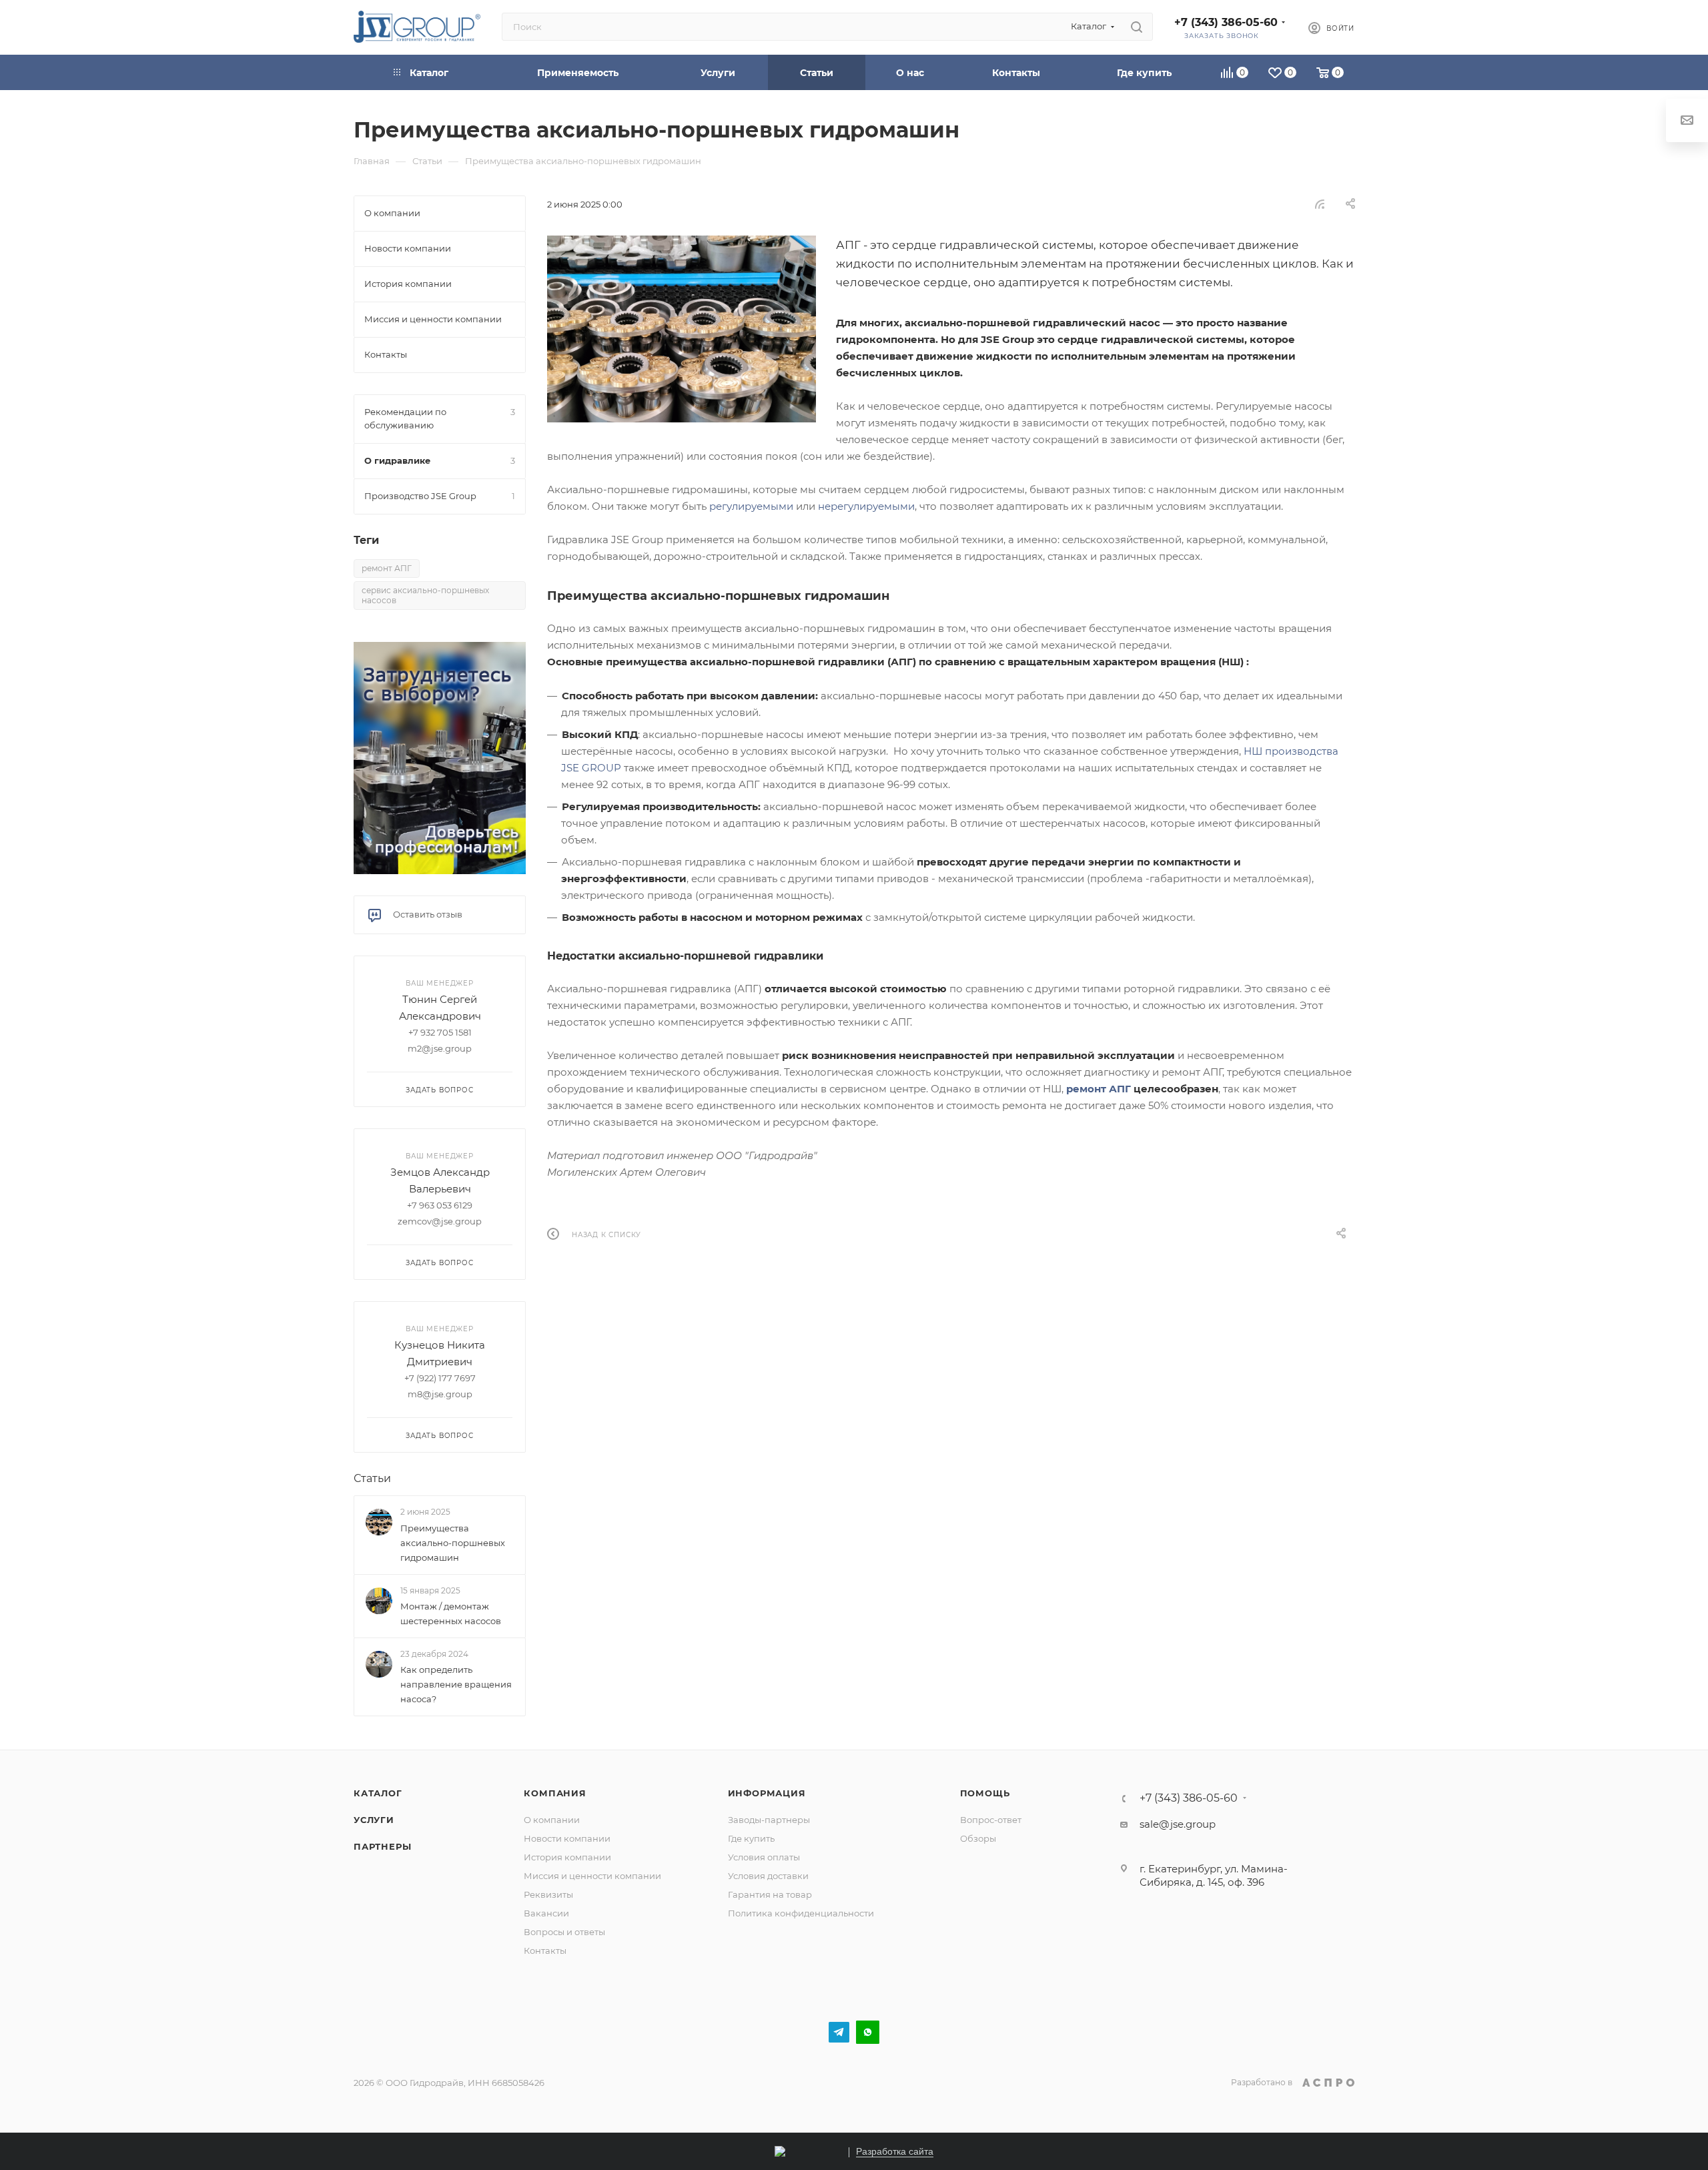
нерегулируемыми (866, 506)
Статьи (372, 1478)
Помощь (985, 1793)
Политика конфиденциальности (801, 1913)
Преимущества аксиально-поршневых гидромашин (453, 1543)
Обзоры (978, 1838)
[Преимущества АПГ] (682, 329)
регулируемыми (751, 506)
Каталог (378, 1793)
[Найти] (1137, 27)
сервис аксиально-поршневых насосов (425, 595)
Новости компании (567, 1838)
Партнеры (382, 1846)
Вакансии (546, 1913)
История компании (567, 1857)
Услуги (374, 1820)
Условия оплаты (764, 1857)
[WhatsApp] (868, 2032)
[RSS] (1320, 204)
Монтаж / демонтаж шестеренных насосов (451, 1613)
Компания (555, 1793)
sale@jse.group (1178, 1824)
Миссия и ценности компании (592, 1876)
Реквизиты (548, 1894)
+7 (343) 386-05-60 (1226, 22)
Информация (767, 1793)
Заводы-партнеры (769, 1820)
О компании (552, 1820)
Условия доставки (768, 1876)
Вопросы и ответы (564, 1932)
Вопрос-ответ (991, 1820)
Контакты (545, 1950)
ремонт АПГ (1099, 1089)
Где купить (751, 1838)
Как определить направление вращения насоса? (456, 1684)
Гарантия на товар (770, 1894)
